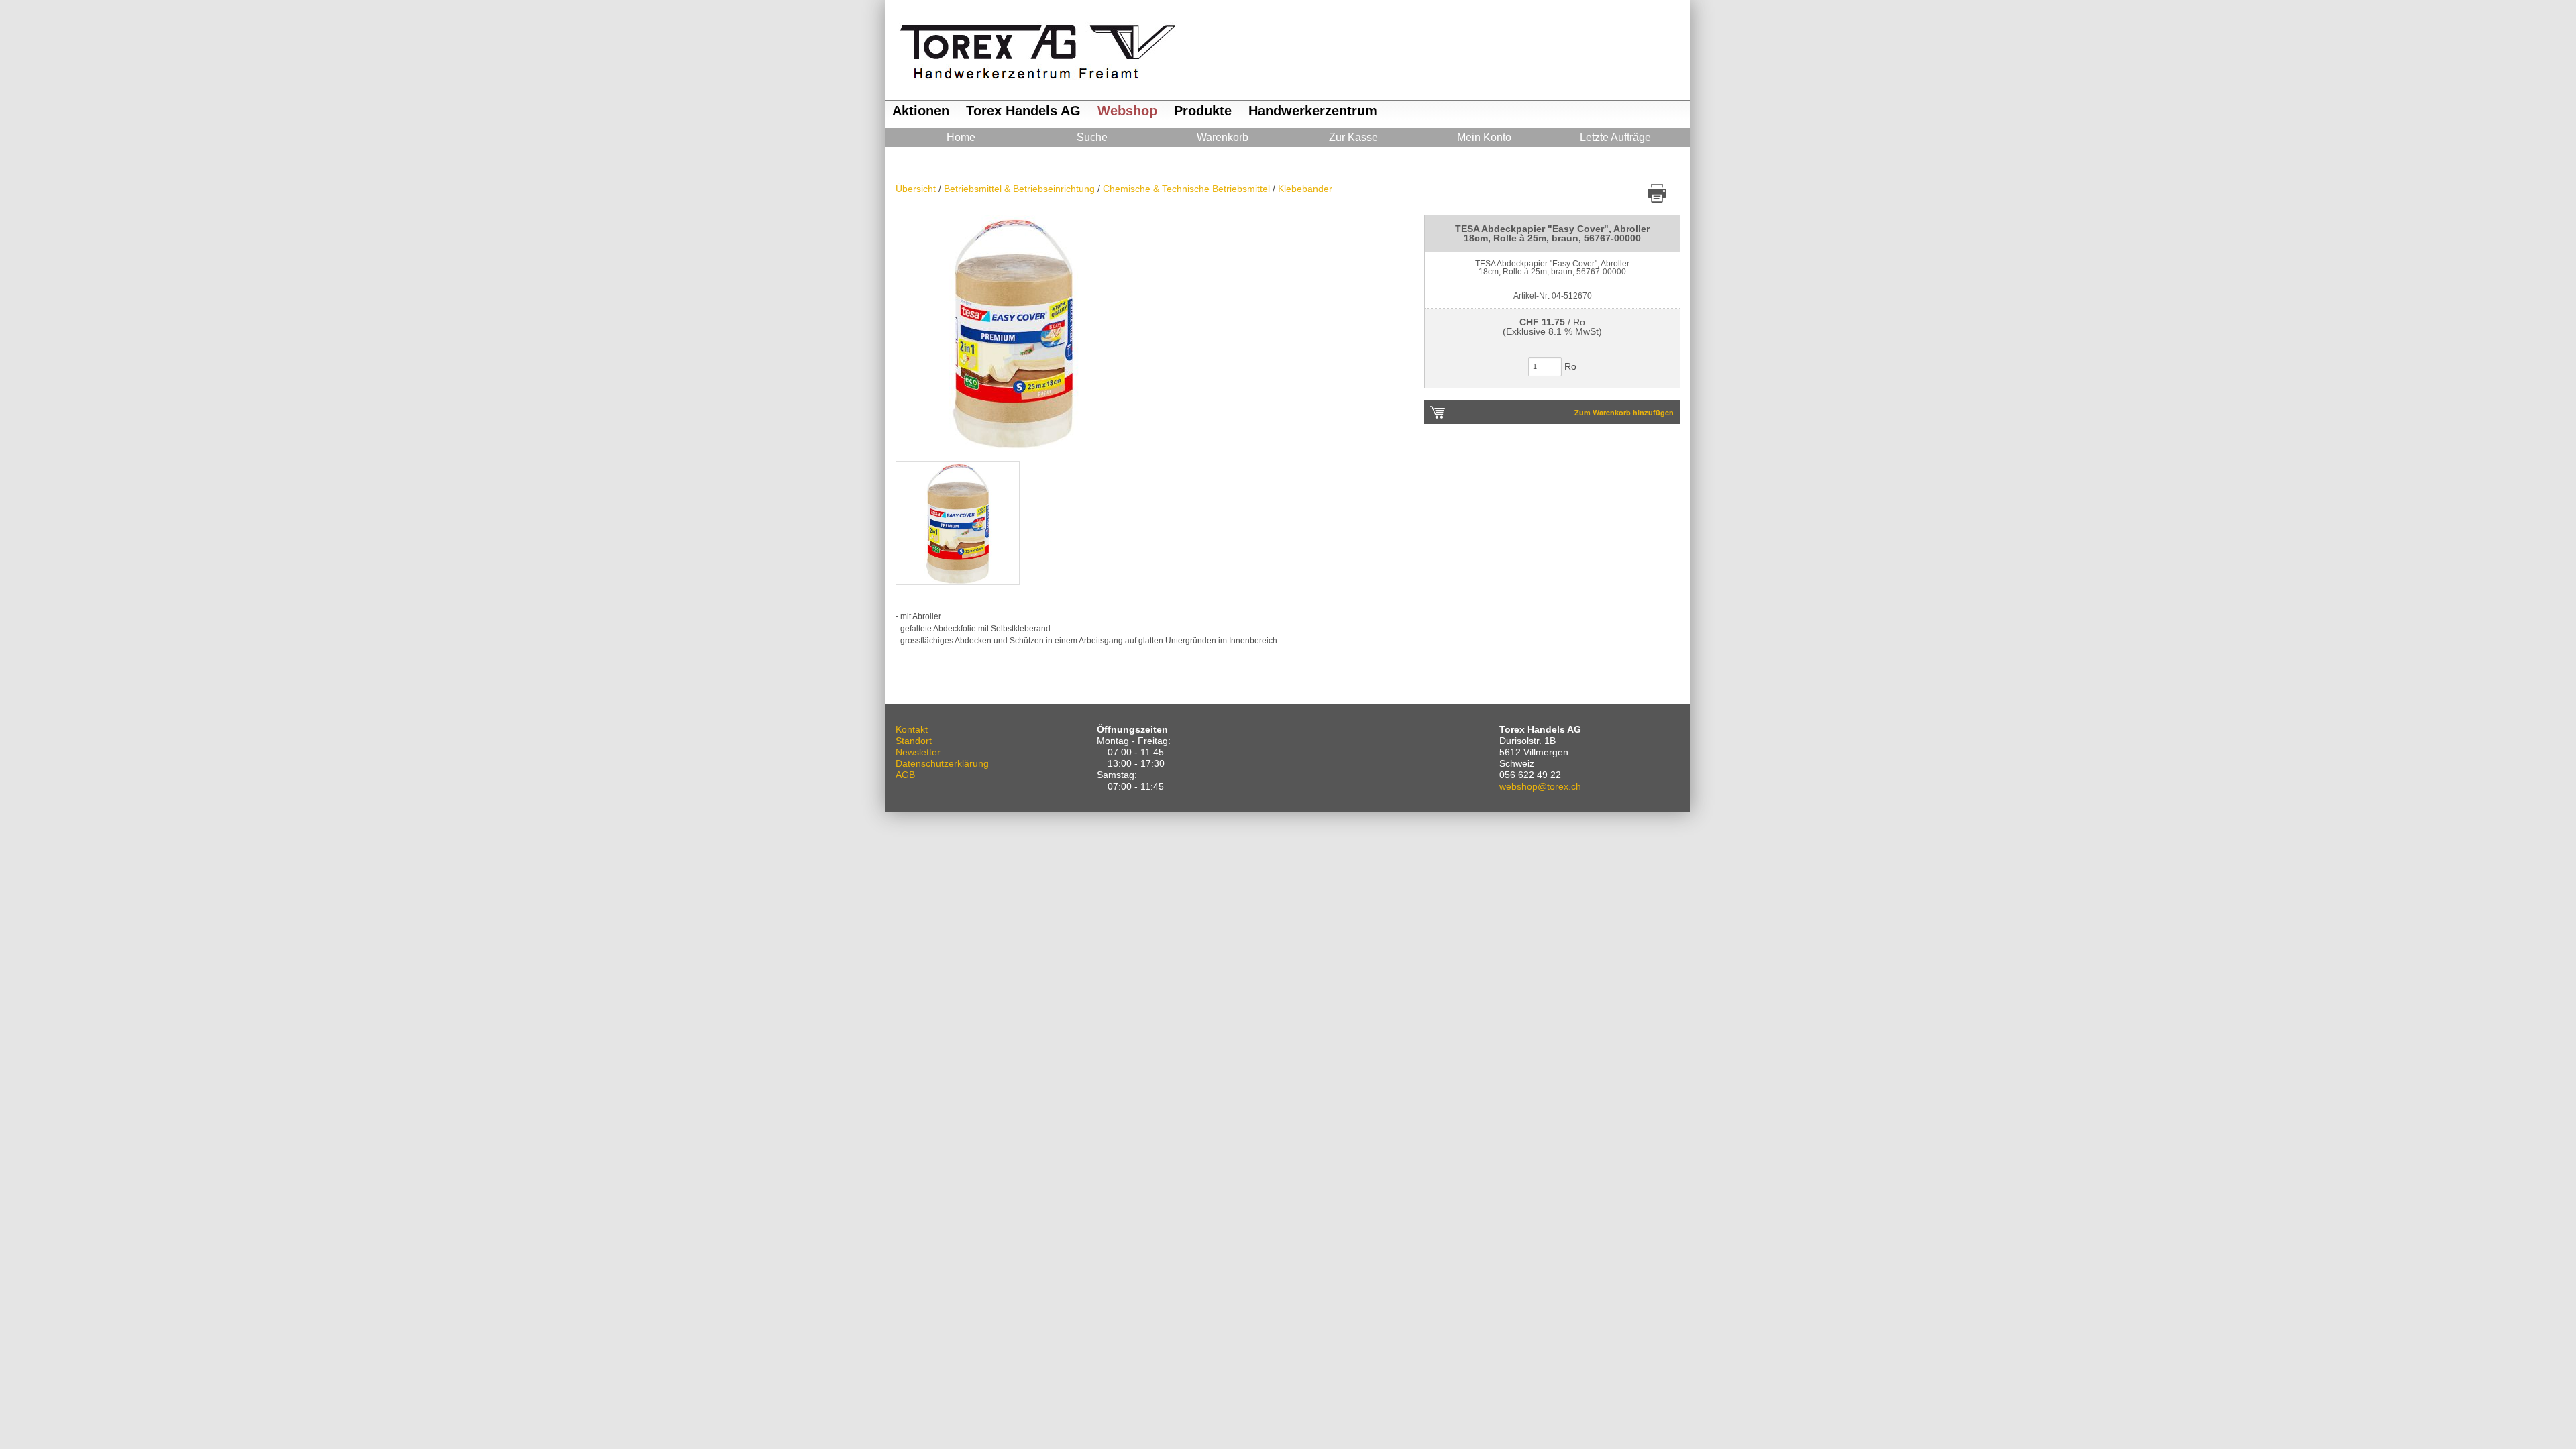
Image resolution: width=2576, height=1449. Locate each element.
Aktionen (921, 111)
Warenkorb (1223, 137)
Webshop (1127, 111)
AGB (905, 775)
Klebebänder (1305, 189)
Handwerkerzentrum (1313, 111)
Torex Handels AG (1023, 111)
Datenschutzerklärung (942, 763)
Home (961, 137)
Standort (914, 741)
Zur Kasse (1353, 137)
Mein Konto (1484, 137)
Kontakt (912, 729)
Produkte (1203, 111)
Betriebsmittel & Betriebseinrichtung (1021, 189)
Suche (1092, 137)
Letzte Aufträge (1615, 137)
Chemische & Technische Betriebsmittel (1188, 189)
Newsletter (918, 752)
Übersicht (917, 189)
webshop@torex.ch (1540, 786)
